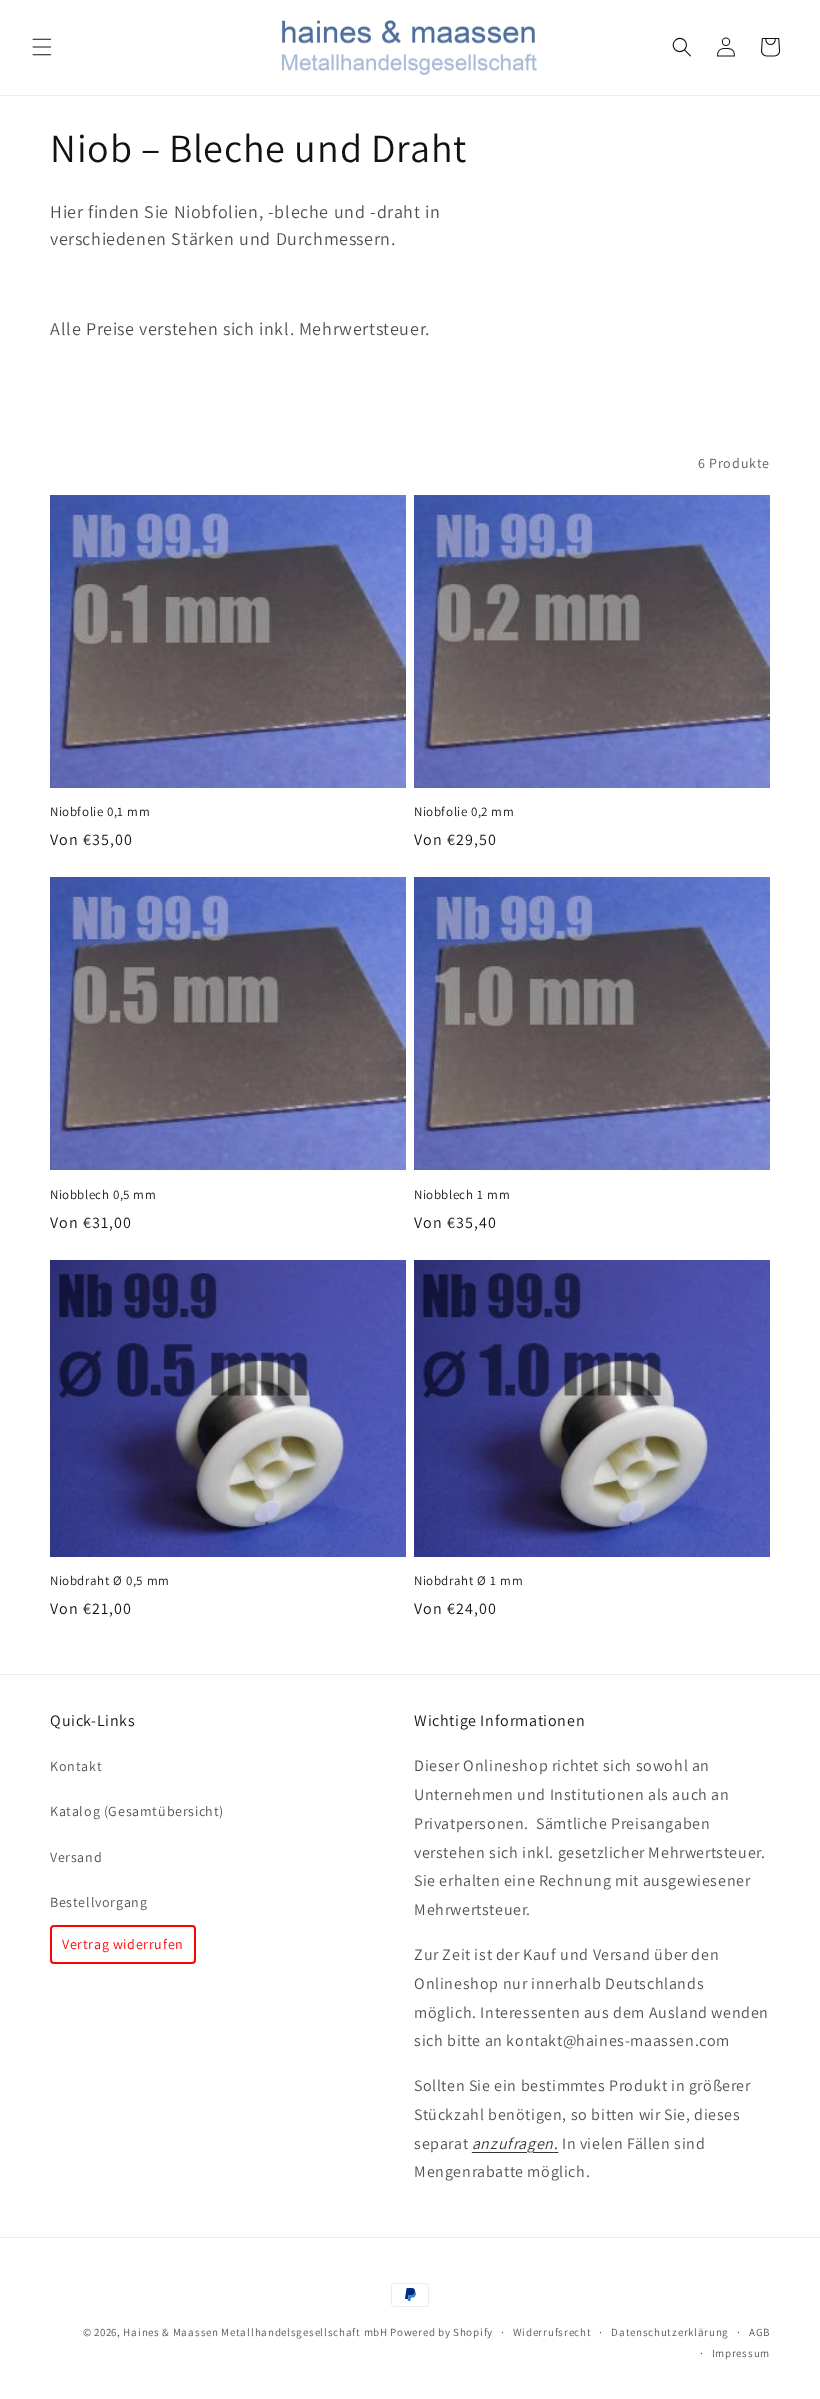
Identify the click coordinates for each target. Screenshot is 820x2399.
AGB (759, 2332)
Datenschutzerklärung (670, 2332)
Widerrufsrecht (552, 2332)
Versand (76, 1857)
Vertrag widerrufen (123, 1944)
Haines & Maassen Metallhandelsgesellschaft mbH (255, 2332)
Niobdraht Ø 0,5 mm (110, 1581)
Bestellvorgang (98, 1902)
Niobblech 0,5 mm (103, 1195)
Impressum (741, 2353)
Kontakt (76, 1766)
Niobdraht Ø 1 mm (469, 1581)
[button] (42, 47)
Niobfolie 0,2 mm (464, 812)
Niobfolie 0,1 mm (100, 812)
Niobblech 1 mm (462, 1195)
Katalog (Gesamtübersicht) (137, 1811)
